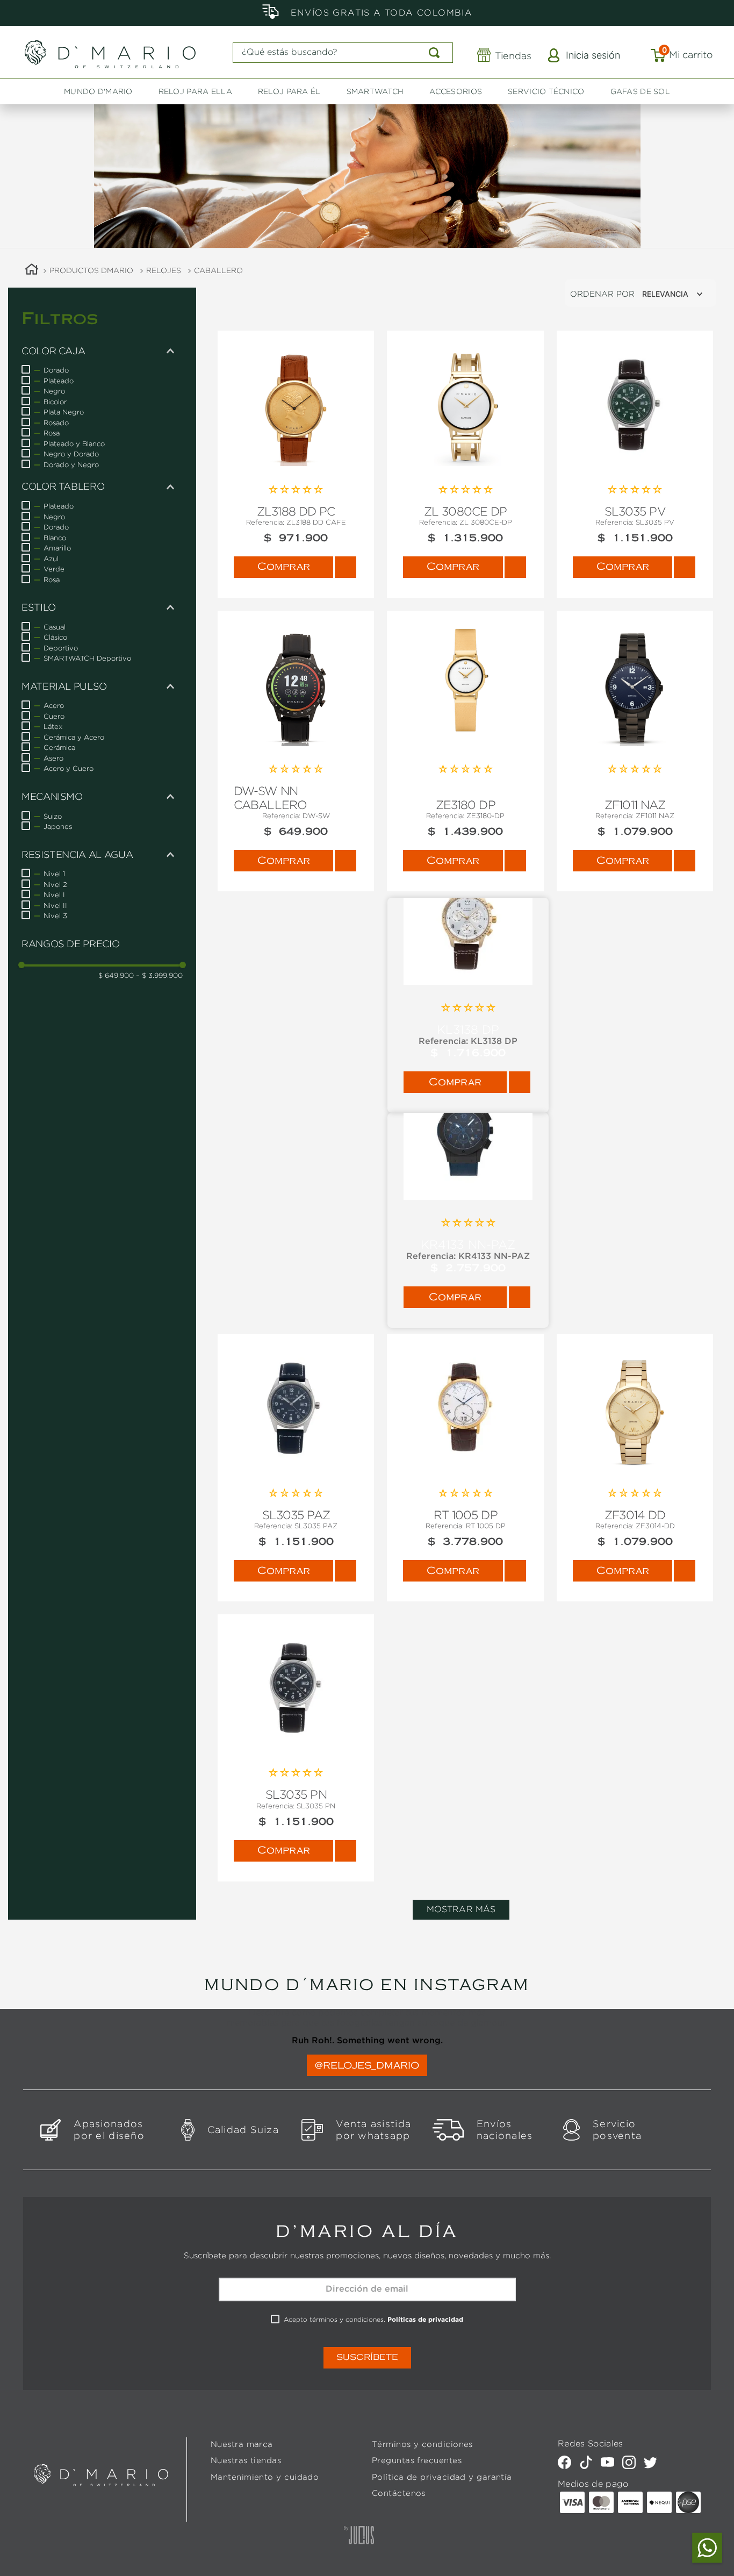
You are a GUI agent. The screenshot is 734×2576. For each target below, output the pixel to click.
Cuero (54, 716)
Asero (53, 758)
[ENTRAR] (585, 56)
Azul (51, 559)
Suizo (53, 816)
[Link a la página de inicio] (32, 271)
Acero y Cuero (69, 768)
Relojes (164, 270)
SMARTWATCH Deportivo (87, 658)
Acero (54, 705)
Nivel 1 (54, 874)
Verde (54, 569)
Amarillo (57, 548)
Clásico (55, 637)
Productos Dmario (91, 270)
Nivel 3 (55, 915)
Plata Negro (64, 412)
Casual (55, 627)
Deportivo (61, 648)
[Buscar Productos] (436, 53)
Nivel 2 (55, 884)
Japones (58, 826)
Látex (53, 726)
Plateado (59, 381)
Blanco (55, 538)
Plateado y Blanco (74, 443)
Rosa (52, 433)
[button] (102, 351)
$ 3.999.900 (159, 975)
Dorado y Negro (71, 464)
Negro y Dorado (71, 454)
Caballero (218, 270)
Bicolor (55, 402)
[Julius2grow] (359, 2536)
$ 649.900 (116, 975)
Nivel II (55, 905)
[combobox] (343, 53)
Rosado (56, 423)
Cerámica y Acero (74, 737)
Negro (54, 391)
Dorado (56, 370)
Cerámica (59, 747)
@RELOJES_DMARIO (367, 2065)
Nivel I (54, 895)
